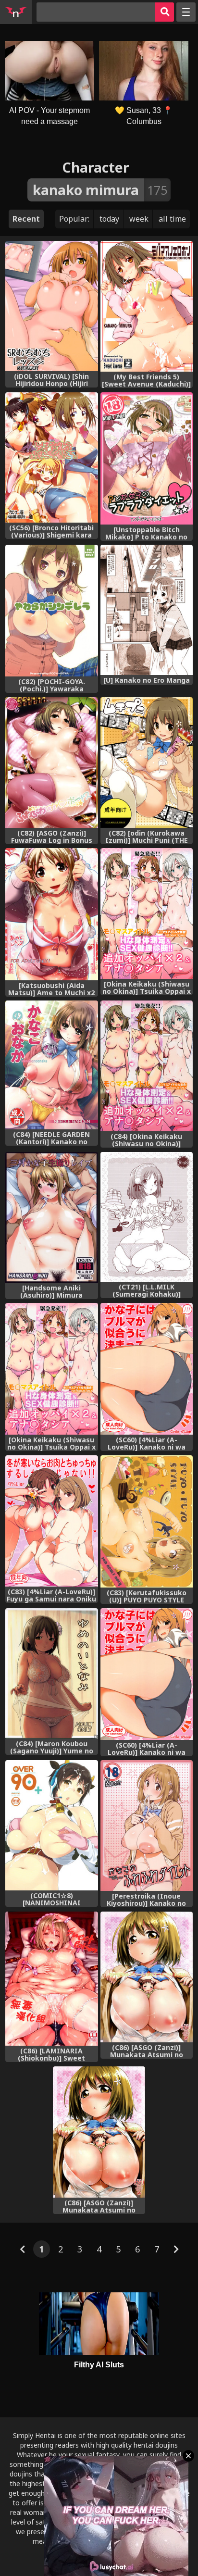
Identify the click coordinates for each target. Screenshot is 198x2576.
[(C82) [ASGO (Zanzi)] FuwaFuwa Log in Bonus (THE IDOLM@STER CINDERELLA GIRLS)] (51, 763)
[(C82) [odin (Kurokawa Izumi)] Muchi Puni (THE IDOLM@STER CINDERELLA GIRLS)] (147, 763)
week (139, 219)
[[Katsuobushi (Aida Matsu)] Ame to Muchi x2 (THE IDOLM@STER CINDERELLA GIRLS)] (51, 914)
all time (172, 219)
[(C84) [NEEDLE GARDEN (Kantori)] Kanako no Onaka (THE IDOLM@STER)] (51, 1065)
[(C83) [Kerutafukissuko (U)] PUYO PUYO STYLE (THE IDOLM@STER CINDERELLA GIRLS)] (147, 1521)
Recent (26, 219)
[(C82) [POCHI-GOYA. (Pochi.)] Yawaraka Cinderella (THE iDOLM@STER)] (51, 611)
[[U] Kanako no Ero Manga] (147, 610)
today (109, 219)
